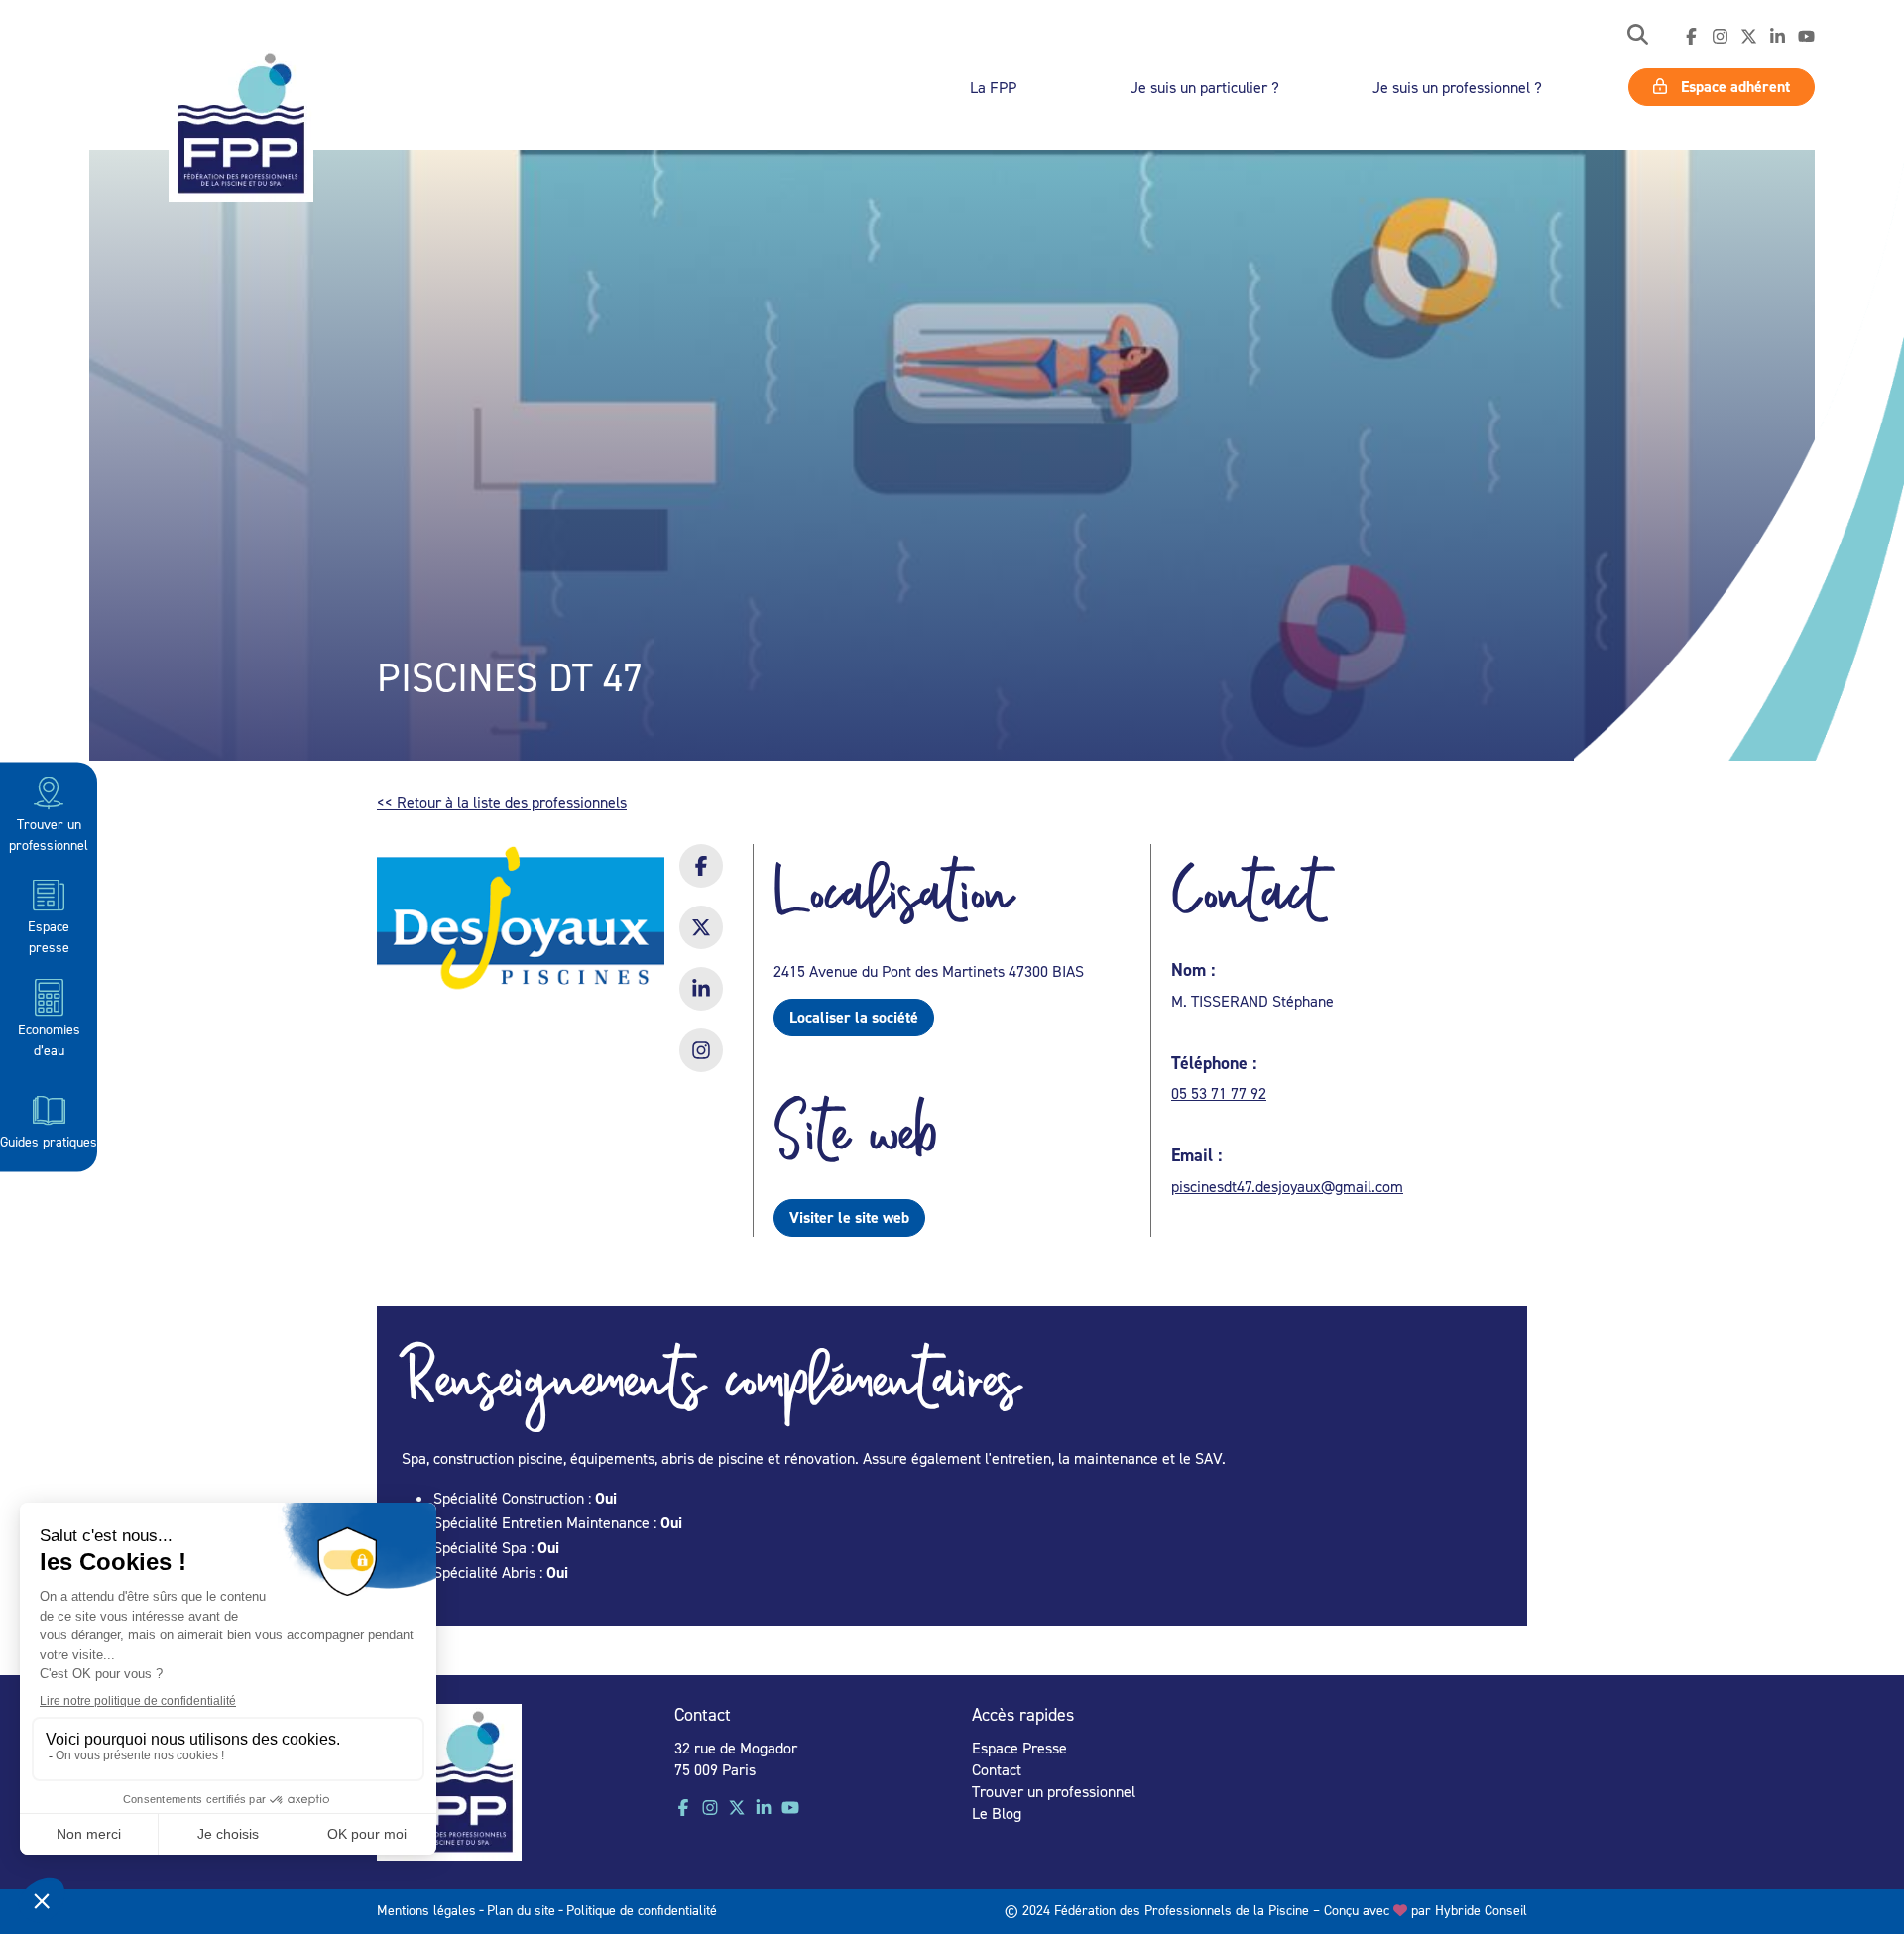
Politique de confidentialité (642, 1910)
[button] (1638, 36)
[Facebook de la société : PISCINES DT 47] (701, 879)
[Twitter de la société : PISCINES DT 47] (701, 940)
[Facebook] (1691, 37)
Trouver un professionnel (49, 834)
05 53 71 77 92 (1219, 1093)
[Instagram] (1720, 37)
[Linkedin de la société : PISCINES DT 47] (701, 1002)
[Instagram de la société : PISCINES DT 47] (701, 1063)
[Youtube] (1806, 37)
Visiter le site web (849, 1217)
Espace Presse (1019, 1748)
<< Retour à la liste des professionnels (502, 802)
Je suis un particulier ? (1205, 87)
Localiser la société (854, 1017)
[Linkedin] (1778, 37)
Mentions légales (426, 1910)
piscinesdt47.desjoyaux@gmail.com (1287, 1186)
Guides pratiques (49, 1141)
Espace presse (49, 936)
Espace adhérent (1733, 87)
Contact (997, 1769)
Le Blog (997, 1813)
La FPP (993, 87)
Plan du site (521, 1910)
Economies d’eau (49, 1038)
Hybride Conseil (1481, 1910)
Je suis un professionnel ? (1457, 87)
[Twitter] (1749, 37)
